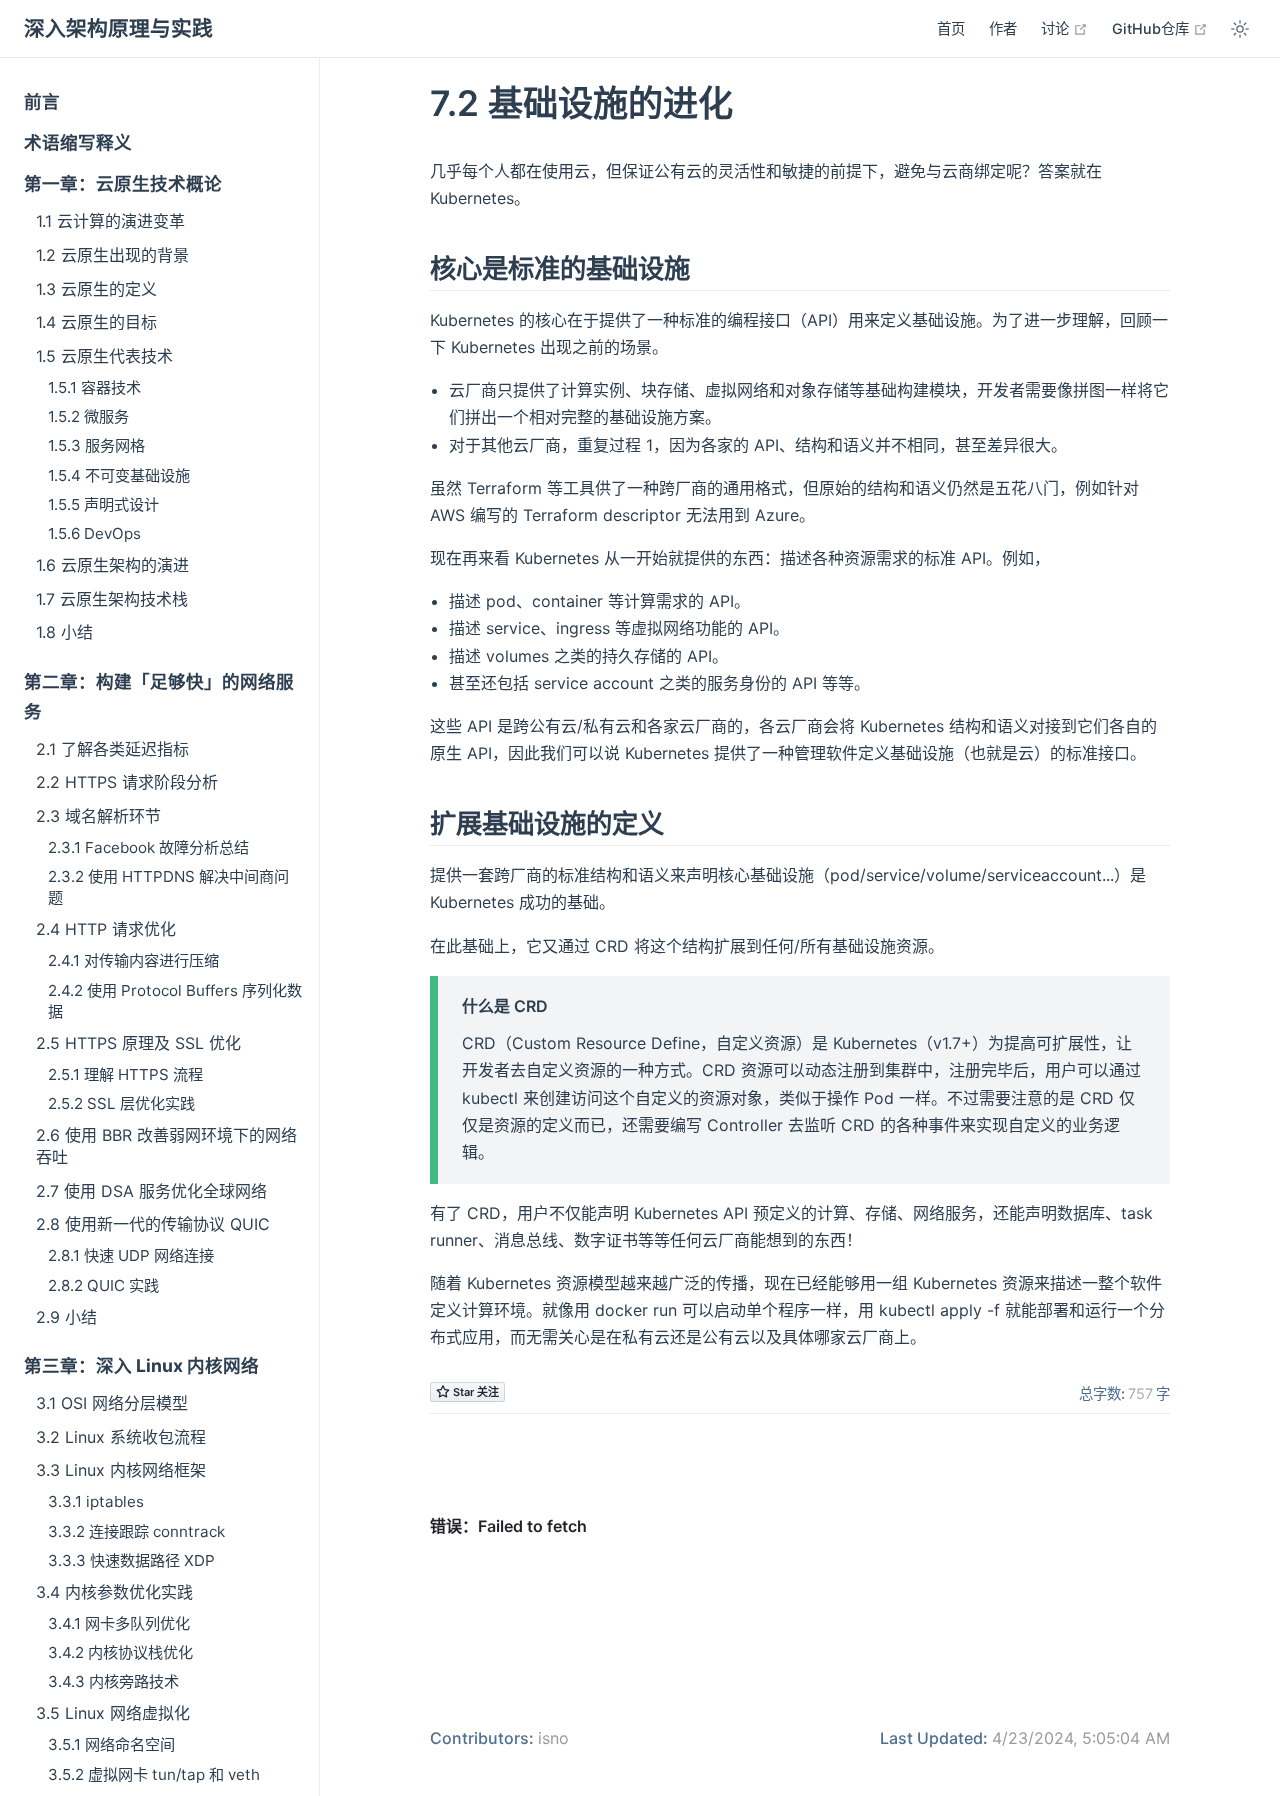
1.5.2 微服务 (88, 416)
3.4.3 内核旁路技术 (113, 1681)
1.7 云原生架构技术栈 (112, 599)
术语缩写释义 (78, 142)
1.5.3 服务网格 (96, 445)
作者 (1003, 28)
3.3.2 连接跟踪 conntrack (136, 1531)
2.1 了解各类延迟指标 (112, 749)
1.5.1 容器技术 (94, 387)
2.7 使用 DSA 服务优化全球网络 (151, 1191)
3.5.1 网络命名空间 (111, 1744)
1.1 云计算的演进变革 (110, 221)
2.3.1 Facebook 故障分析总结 (148, 847)
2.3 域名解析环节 (98, 816)
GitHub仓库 (1160, 28)
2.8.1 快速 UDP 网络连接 (131, 1255)
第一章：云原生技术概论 (123, 183)
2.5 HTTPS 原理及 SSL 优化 (138, 1043)
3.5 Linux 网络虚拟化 (113, 1713)
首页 (951, 28)
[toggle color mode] (1240, 29)
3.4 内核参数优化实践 (114, 1592)
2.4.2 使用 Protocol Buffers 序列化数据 (175, 1001)
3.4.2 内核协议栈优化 (120, 1652)
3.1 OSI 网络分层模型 (112, 1403)
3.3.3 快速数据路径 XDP (131, 1560)
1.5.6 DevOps (94, 533)
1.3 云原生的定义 (96, 289)
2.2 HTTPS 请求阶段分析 (127, 782)
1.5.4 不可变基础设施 (119, 475)
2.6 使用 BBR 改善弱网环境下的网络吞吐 (166, 1146)
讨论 (1064, 28)
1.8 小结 (64, 632)
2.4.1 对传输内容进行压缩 (133, 960)
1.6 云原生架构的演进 (112, 565)
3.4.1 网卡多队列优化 (119, 1623)
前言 (42, 101)
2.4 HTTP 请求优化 (106, 929)
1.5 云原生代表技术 (104, 356)
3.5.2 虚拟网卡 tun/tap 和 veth (154, 1774)
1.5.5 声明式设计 (103, 504)
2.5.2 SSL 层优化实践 (121, 1103)
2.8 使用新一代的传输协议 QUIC (153, 1224)
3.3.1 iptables (96, 1501)
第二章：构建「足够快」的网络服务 (159, 696)
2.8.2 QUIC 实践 (103, 1285)
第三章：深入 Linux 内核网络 (141, 1365)
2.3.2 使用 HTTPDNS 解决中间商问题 (168, 887)
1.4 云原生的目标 (96, 322)
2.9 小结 (66, 1317)
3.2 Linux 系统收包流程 (121, 1437)
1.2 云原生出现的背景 (112, 255)
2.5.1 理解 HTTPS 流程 (125, 1074)
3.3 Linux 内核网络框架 (121, 1470)
